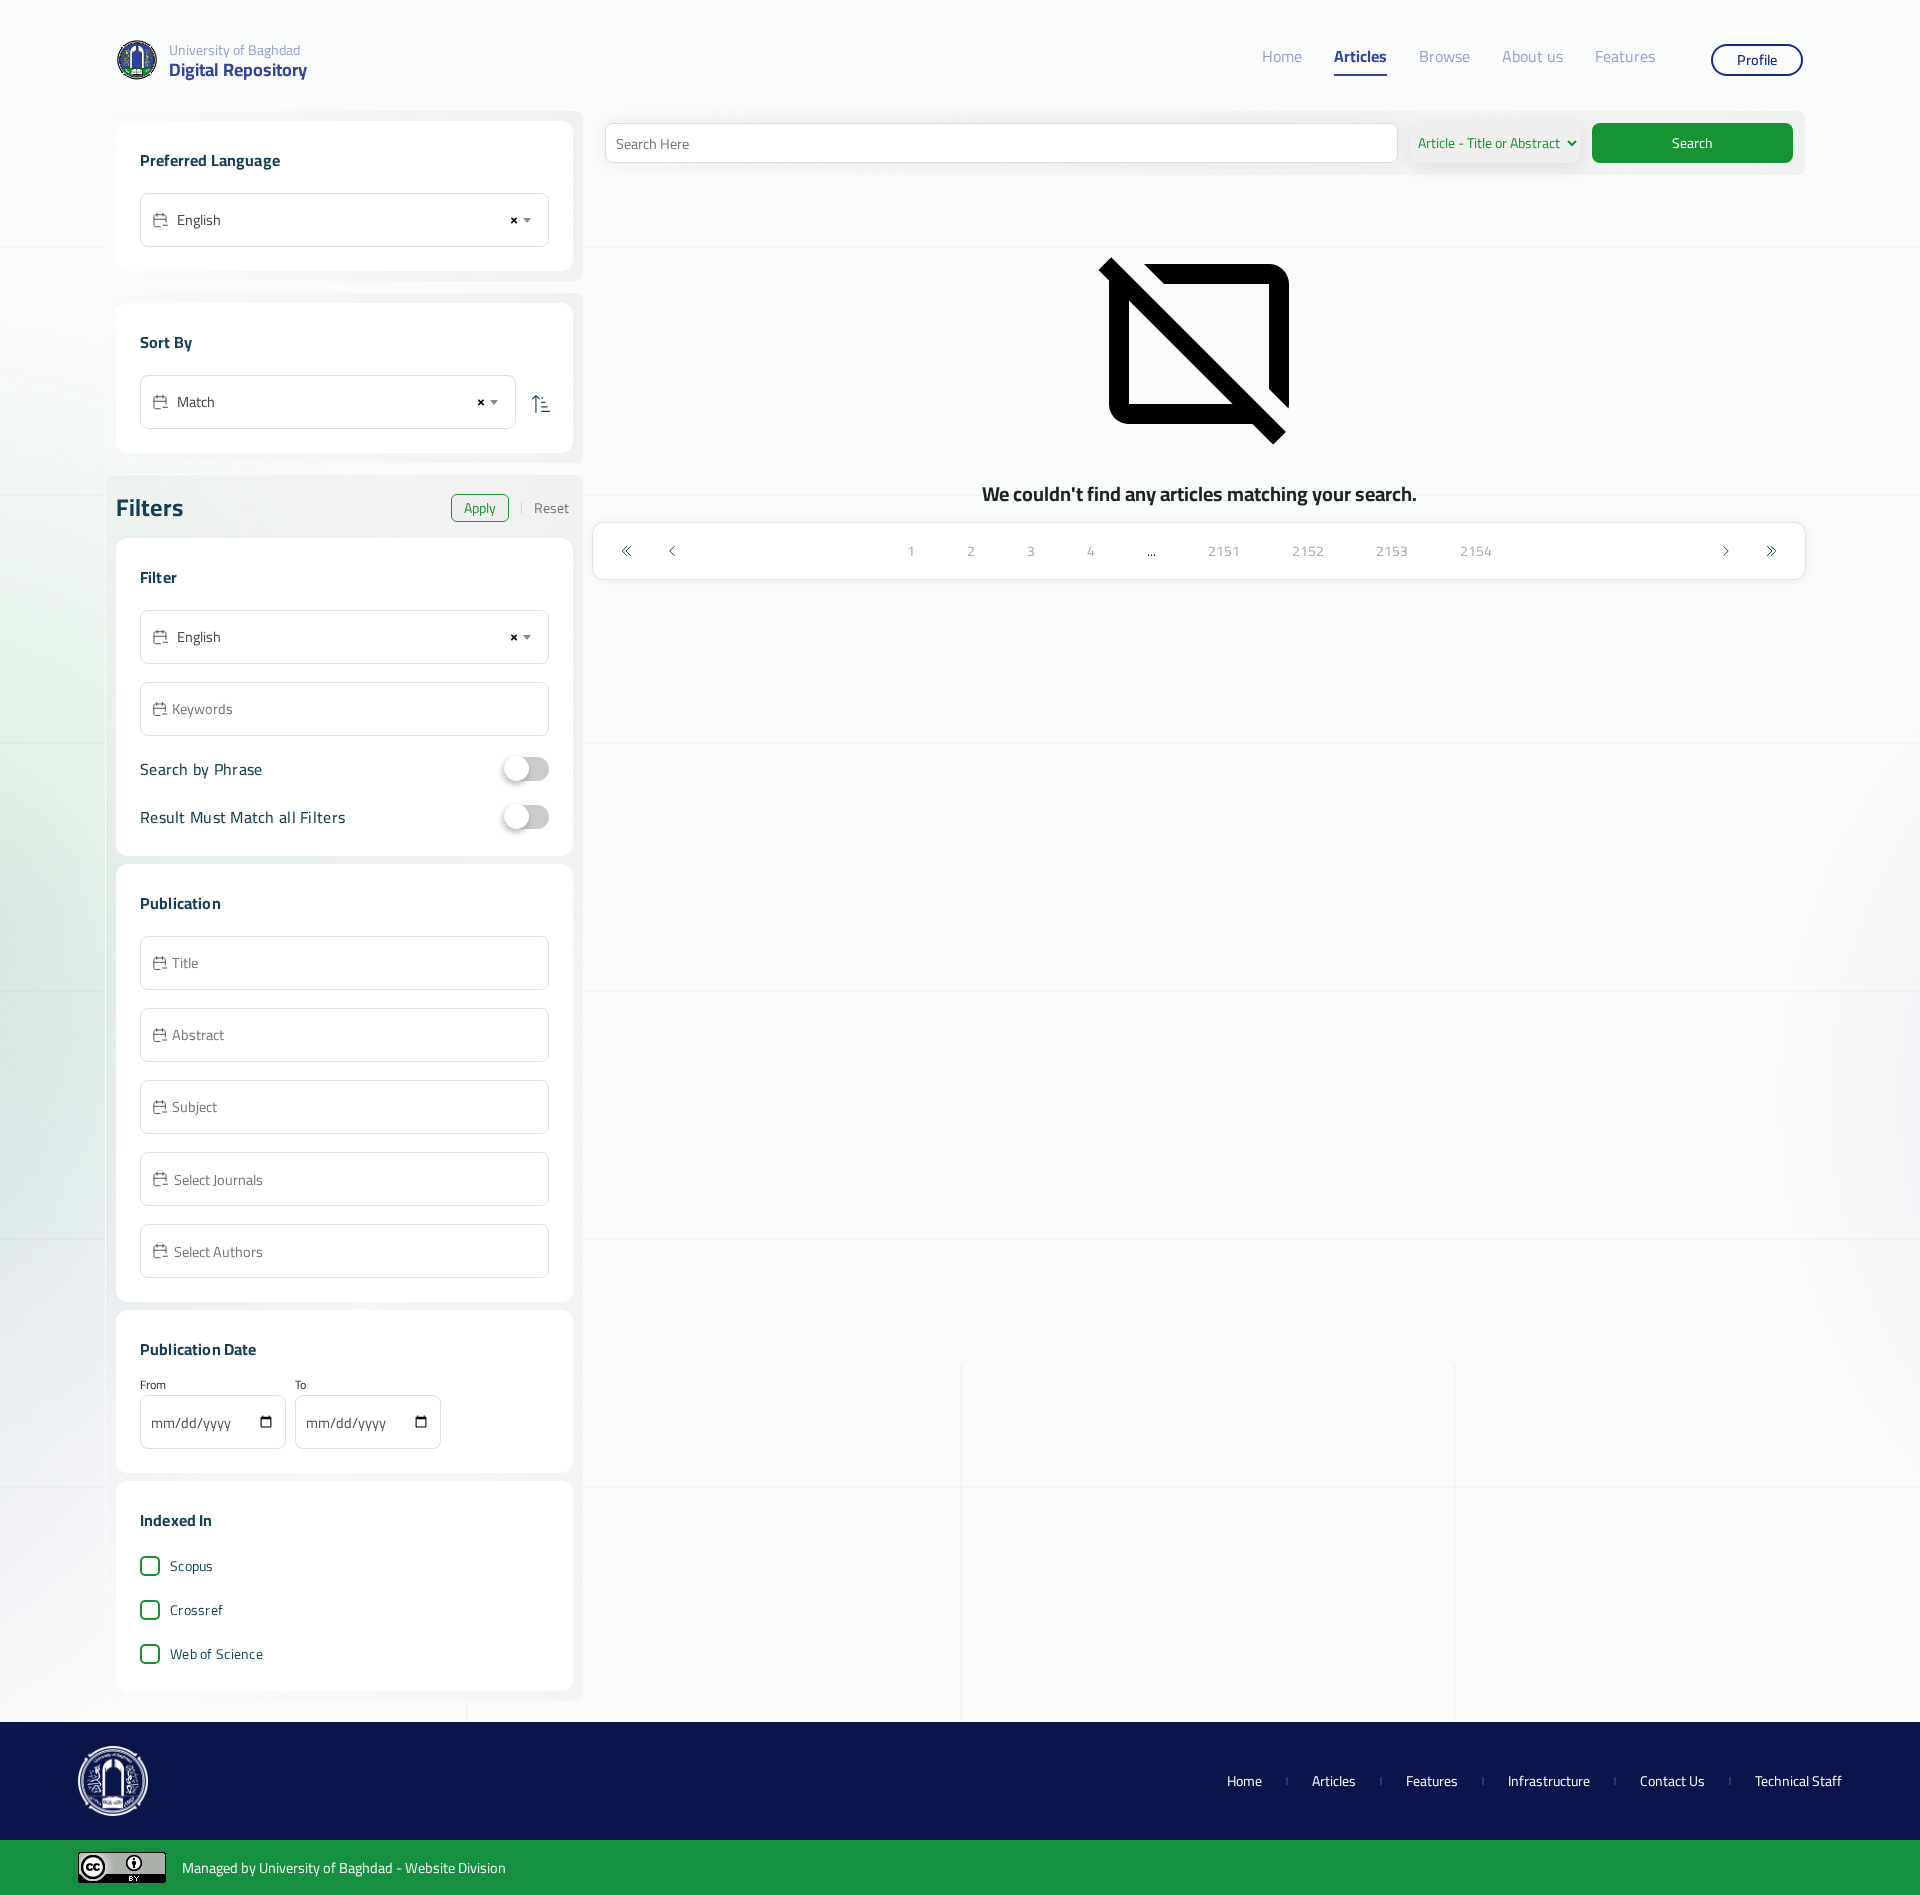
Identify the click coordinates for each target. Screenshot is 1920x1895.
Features (1625, 57)
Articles (1360, 57)
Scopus (192, 1566)
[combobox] (353, 220)
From (153, 1384)
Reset (551, 508)
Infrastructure (1549, 1781)
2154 (1476, 551)
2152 (1308, 551)
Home (1282, 57)
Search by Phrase (201, 769)
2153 (1392, 551)
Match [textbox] (196, 401)
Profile (1757, 59)
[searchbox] (358, 1177)
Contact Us (1672, 1781)
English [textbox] (199, 219)
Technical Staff (1798, 1781)
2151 (1224, 551)
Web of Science (216, 1654)
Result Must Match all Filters (242, 817)
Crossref (196, 1610)
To (300, 1384)
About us (1532, 57)
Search (1692, 143)
